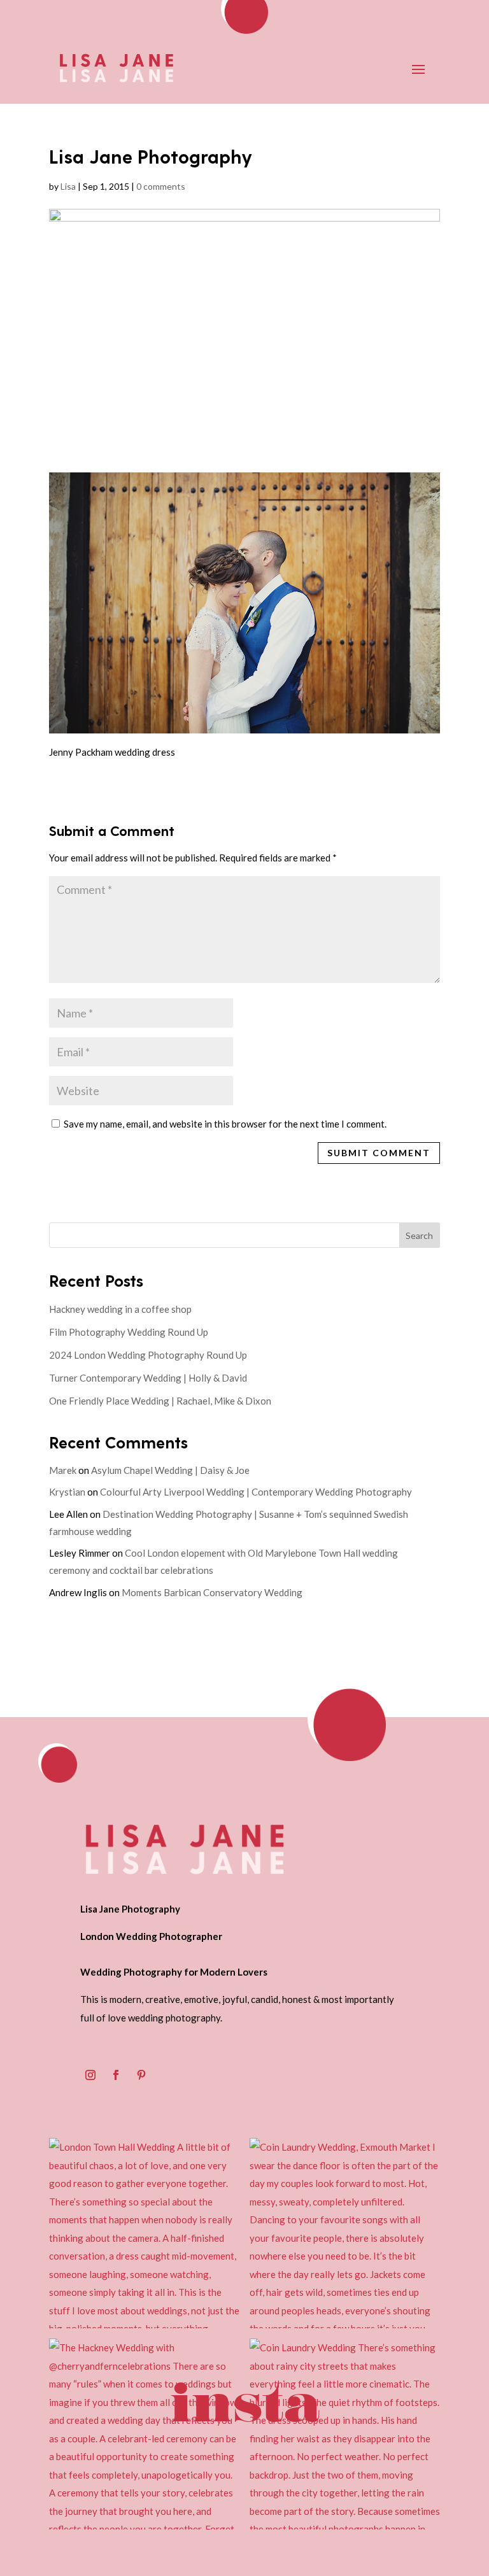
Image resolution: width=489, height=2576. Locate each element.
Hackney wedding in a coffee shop (120, 1309)
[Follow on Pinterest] (141, 2075)
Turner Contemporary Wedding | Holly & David (148, 1378)
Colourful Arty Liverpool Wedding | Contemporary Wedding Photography (256, 1492)
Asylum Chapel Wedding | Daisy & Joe (170, 1470)
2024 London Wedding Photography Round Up (148, 1355)
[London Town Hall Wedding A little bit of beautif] (144, 2233)
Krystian (67, 1492)
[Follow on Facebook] (116, 2075)
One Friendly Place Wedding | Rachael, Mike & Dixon (160, 1401)
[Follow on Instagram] (90, 2075)
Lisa (68, 186)
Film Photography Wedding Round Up (129, 1332)
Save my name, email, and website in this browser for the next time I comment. (225, 1124)
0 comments (161, 186)
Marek (63, 1470)
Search (419, 1235)
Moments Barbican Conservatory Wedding (212, 1592)
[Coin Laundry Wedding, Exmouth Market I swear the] (345, 2233)
